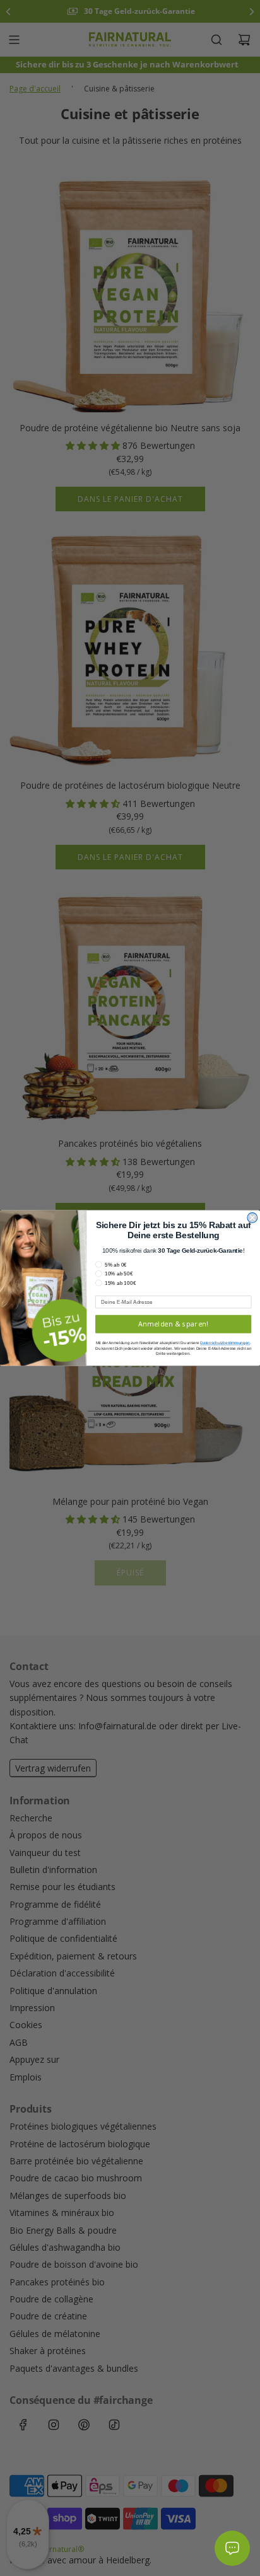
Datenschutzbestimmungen (225, 1343)
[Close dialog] (252, 1218)
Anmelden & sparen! (174, 1324)
